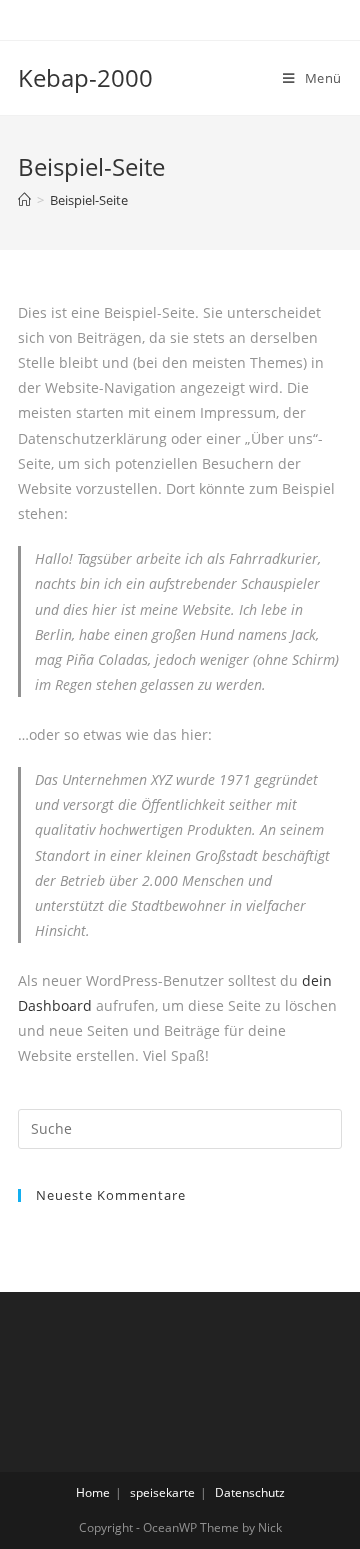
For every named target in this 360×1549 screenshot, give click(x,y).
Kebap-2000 (85, 77)
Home (93, 1492)
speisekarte (162, 1492)
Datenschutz (250, 1492)
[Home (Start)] (24, 200)
